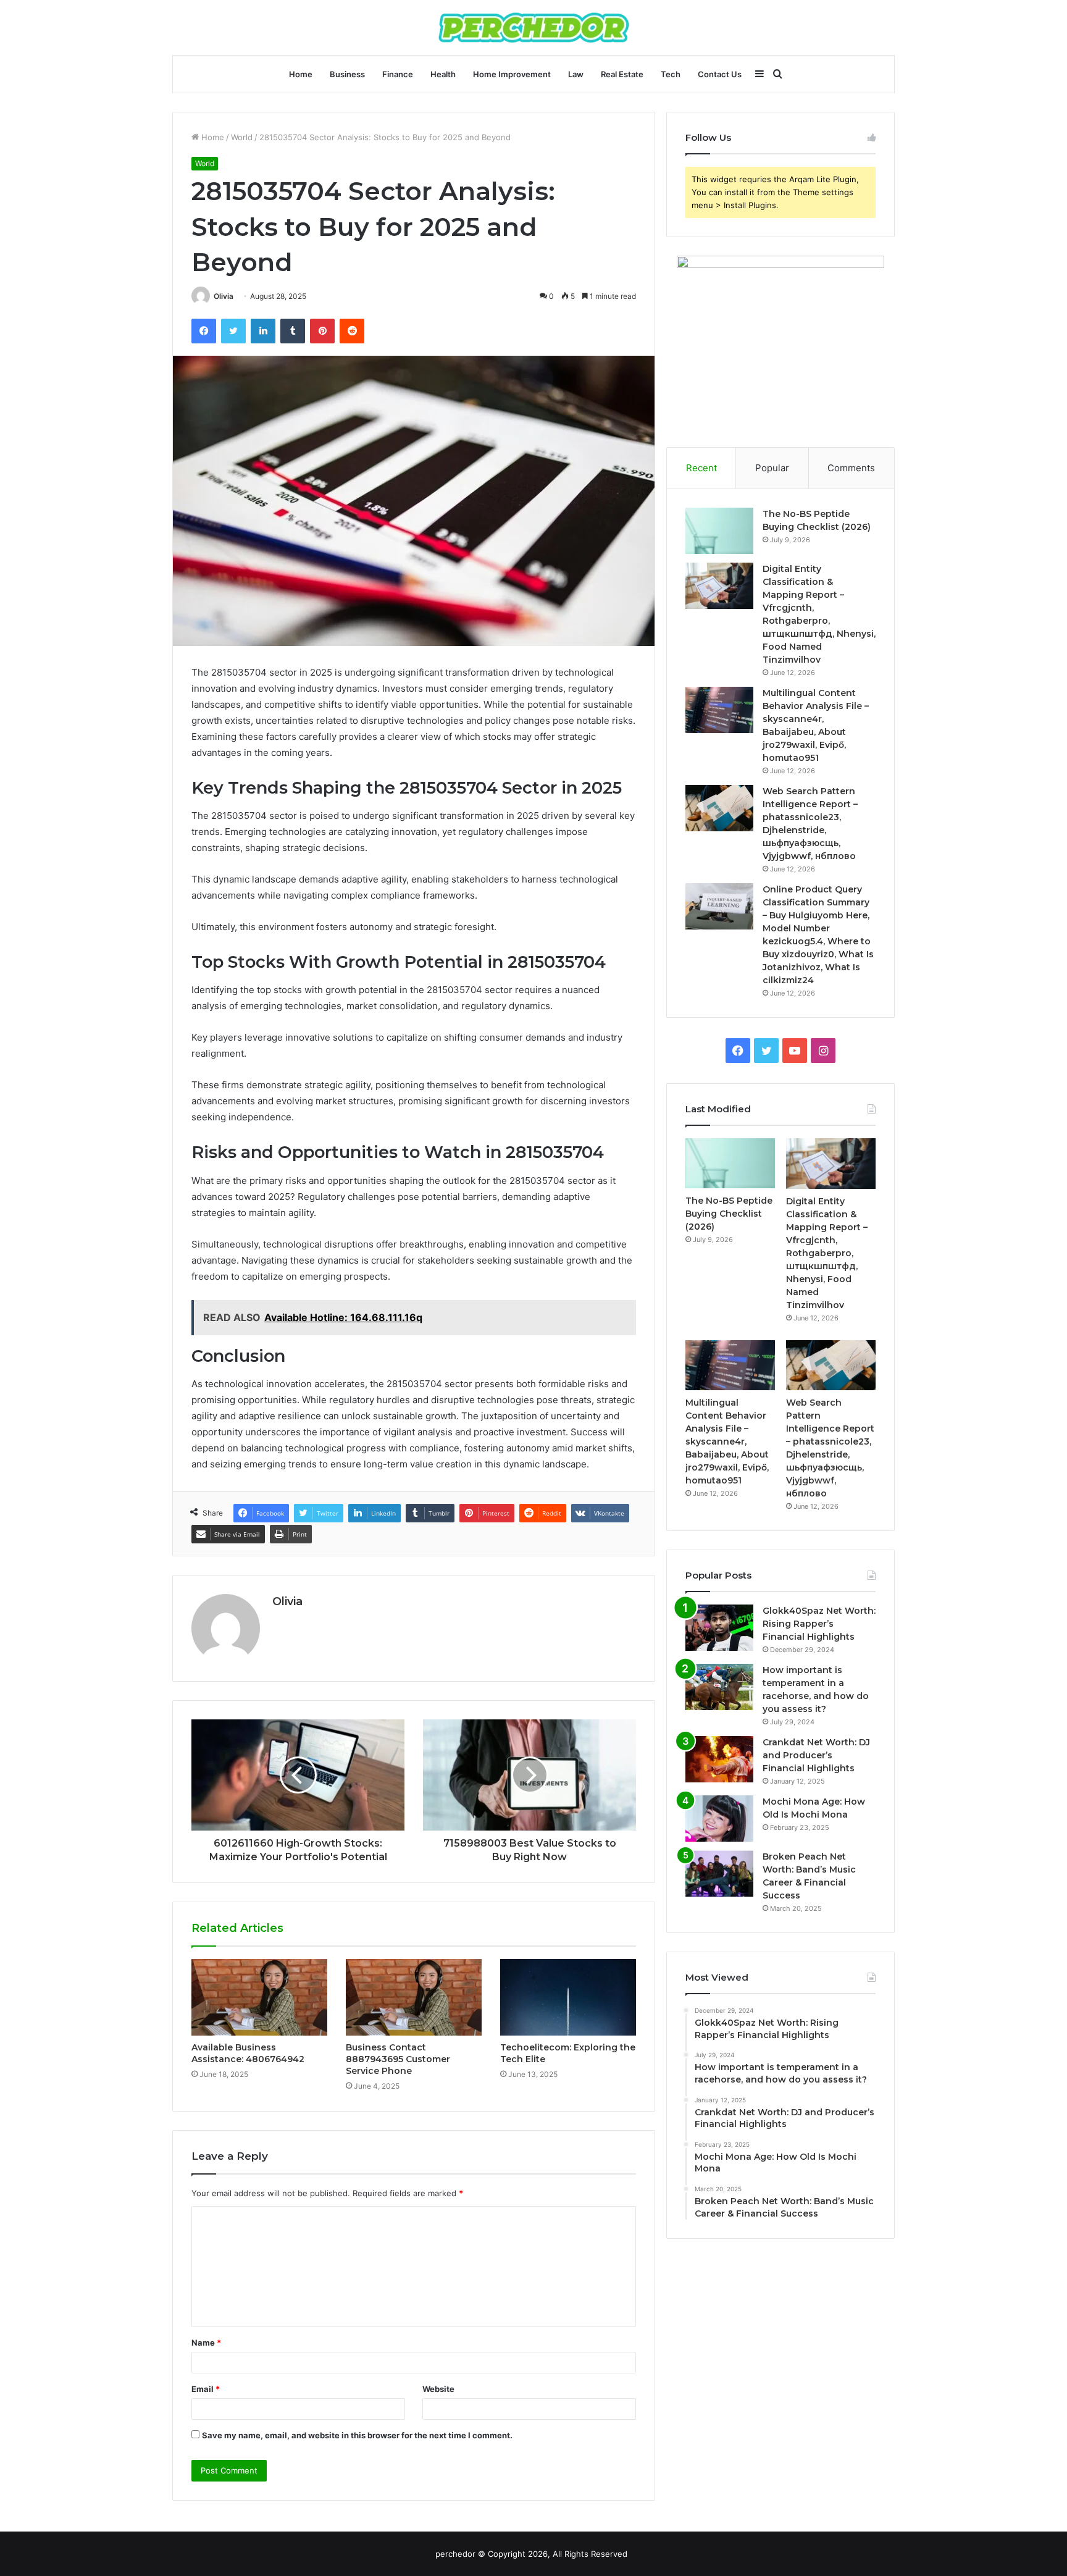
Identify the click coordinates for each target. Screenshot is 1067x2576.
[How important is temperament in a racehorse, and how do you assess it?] (719, 1687)
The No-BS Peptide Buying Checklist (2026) (729, 1214)
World (242, 137)
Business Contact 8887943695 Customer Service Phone (398, 2059)
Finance (398, 74)
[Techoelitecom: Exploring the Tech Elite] (568, 1997)
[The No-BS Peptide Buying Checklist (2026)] (719, 531)
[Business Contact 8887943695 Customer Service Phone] (414, 1997)
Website (438, 2389)
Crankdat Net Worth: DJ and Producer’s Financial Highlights (816, 1755)
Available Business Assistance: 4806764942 (248, 2053)
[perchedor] (534, 27)
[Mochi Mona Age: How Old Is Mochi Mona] (719, 1819)
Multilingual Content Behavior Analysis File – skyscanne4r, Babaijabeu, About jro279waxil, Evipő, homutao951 (727, 1441)
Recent (701, 468)
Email (206, 2389)
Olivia (224, 296)
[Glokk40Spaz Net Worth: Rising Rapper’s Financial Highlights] (719, 1628)
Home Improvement (512, 74)
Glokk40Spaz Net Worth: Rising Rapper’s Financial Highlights (819, 1624)
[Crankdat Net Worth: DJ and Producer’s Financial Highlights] (719, 1759)
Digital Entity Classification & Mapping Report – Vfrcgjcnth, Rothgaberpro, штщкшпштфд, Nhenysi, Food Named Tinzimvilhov (827, 1253)
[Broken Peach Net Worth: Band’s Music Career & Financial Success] (719, 1873)
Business (347, 74)
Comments (851, 468)
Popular (772, 468)
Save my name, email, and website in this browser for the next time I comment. (357, 2435)
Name (206, 2343)
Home (301, 74)
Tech (671, 74)
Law (576, 74)
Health (443, 74)
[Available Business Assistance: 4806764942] (259, 1997)
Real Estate (622, 74)
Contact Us (720, 74)
